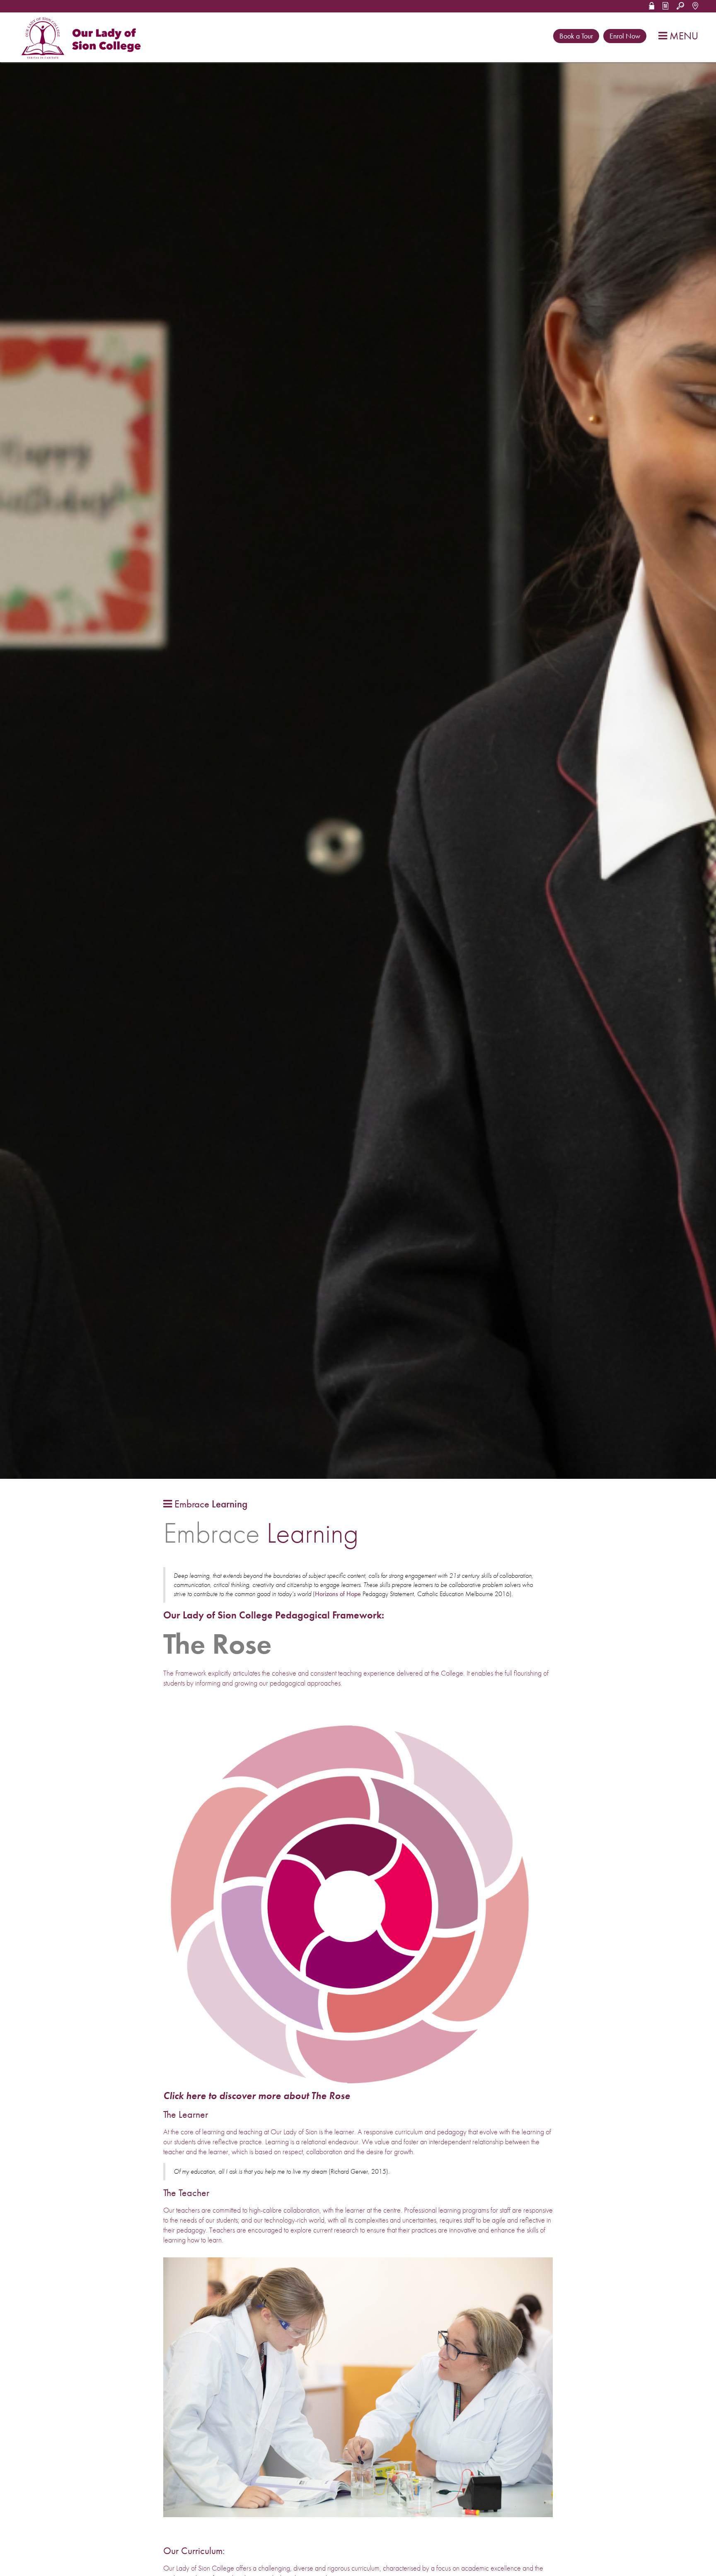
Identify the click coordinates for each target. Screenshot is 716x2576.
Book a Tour (576, 36)
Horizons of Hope (338, 1594)
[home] (83, 38)
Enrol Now (625, 36)
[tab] (205, 1504)
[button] (652, 5)
